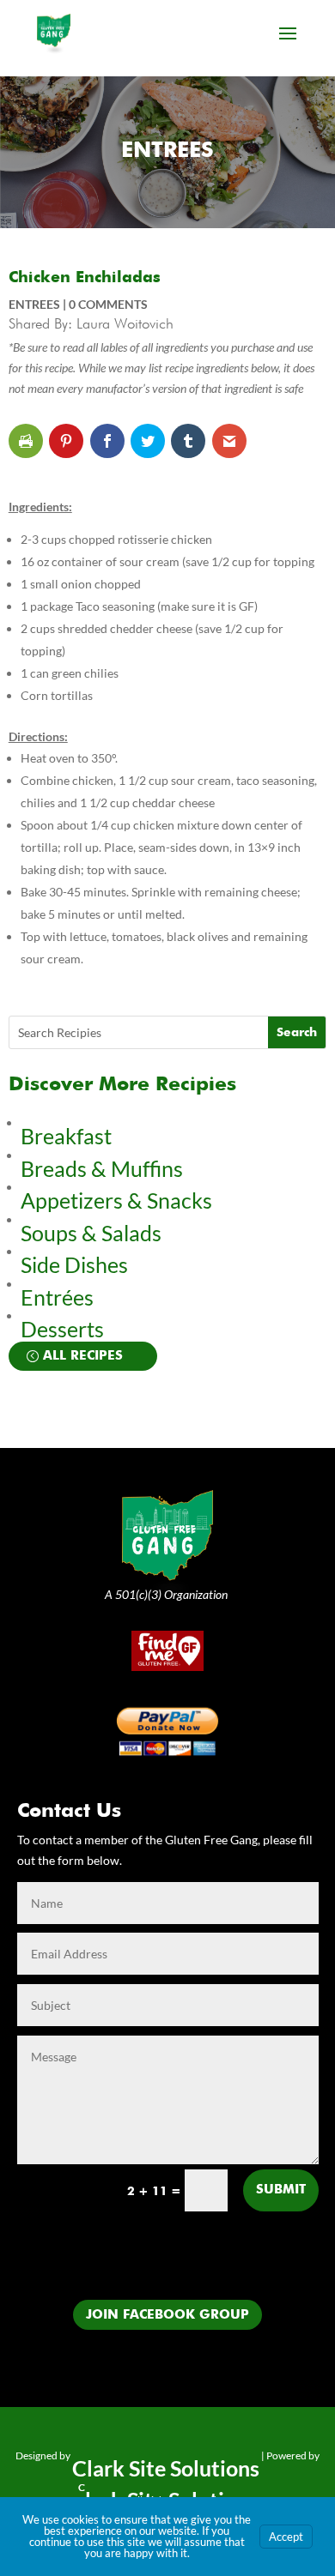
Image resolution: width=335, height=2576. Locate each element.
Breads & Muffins (102, 1168)
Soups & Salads (91, 1233)
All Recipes (83, 1356)
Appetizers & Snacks (116, 1200)
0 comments (108, 304)
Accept (286, 2537)
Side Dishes (74, 1264)
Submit (281, 2190)
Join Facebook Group (167, 2315)
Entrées (57, 1297)
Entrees (167, 151)
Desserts (64, 1329)
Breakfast (66, 1136)
